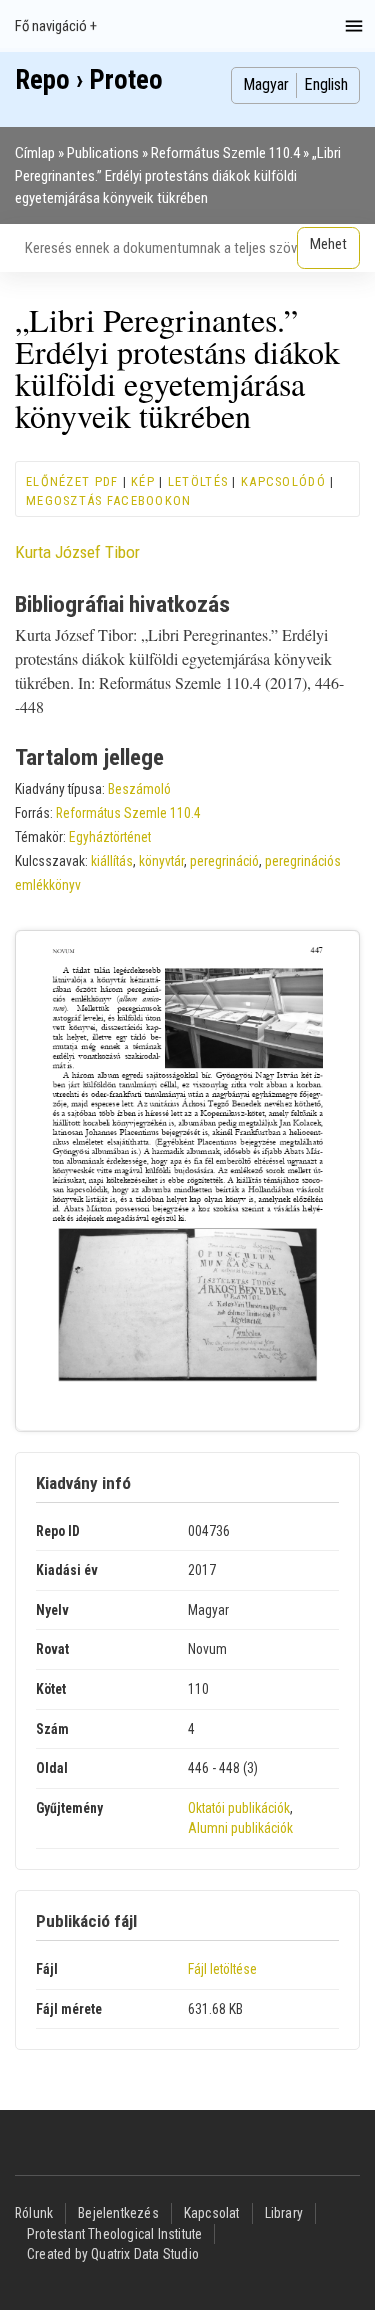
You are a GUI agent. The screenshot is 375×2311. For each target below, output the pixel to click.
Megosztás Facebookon (109, 500)
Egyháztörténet (110, 837)
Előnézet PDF (72, 481)
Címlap (35, 153)
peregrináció (224, 861)
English (326, 84)
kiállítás (112, 861)
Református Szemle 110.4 (225, 153)
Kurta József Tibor (77, 552)
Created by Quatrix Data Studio (113, 2254)
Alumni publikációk (240, 1828)
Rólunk (34, 2213)
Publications (103, 153)
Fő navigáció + (56, 26)
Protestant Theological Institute (114, 2234)
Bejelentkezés (118, 2213)
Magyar (266, 84)
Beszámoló (139, 789)
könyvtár (161, 861)
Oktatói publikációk (239, 1808)
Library (284, 2213)
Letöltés (198, 481)
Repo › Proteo (89, 80)
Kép (143, 481)
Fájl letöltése (222, 1969)
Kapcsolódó (283, 481)
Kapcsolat (212, 2213)
